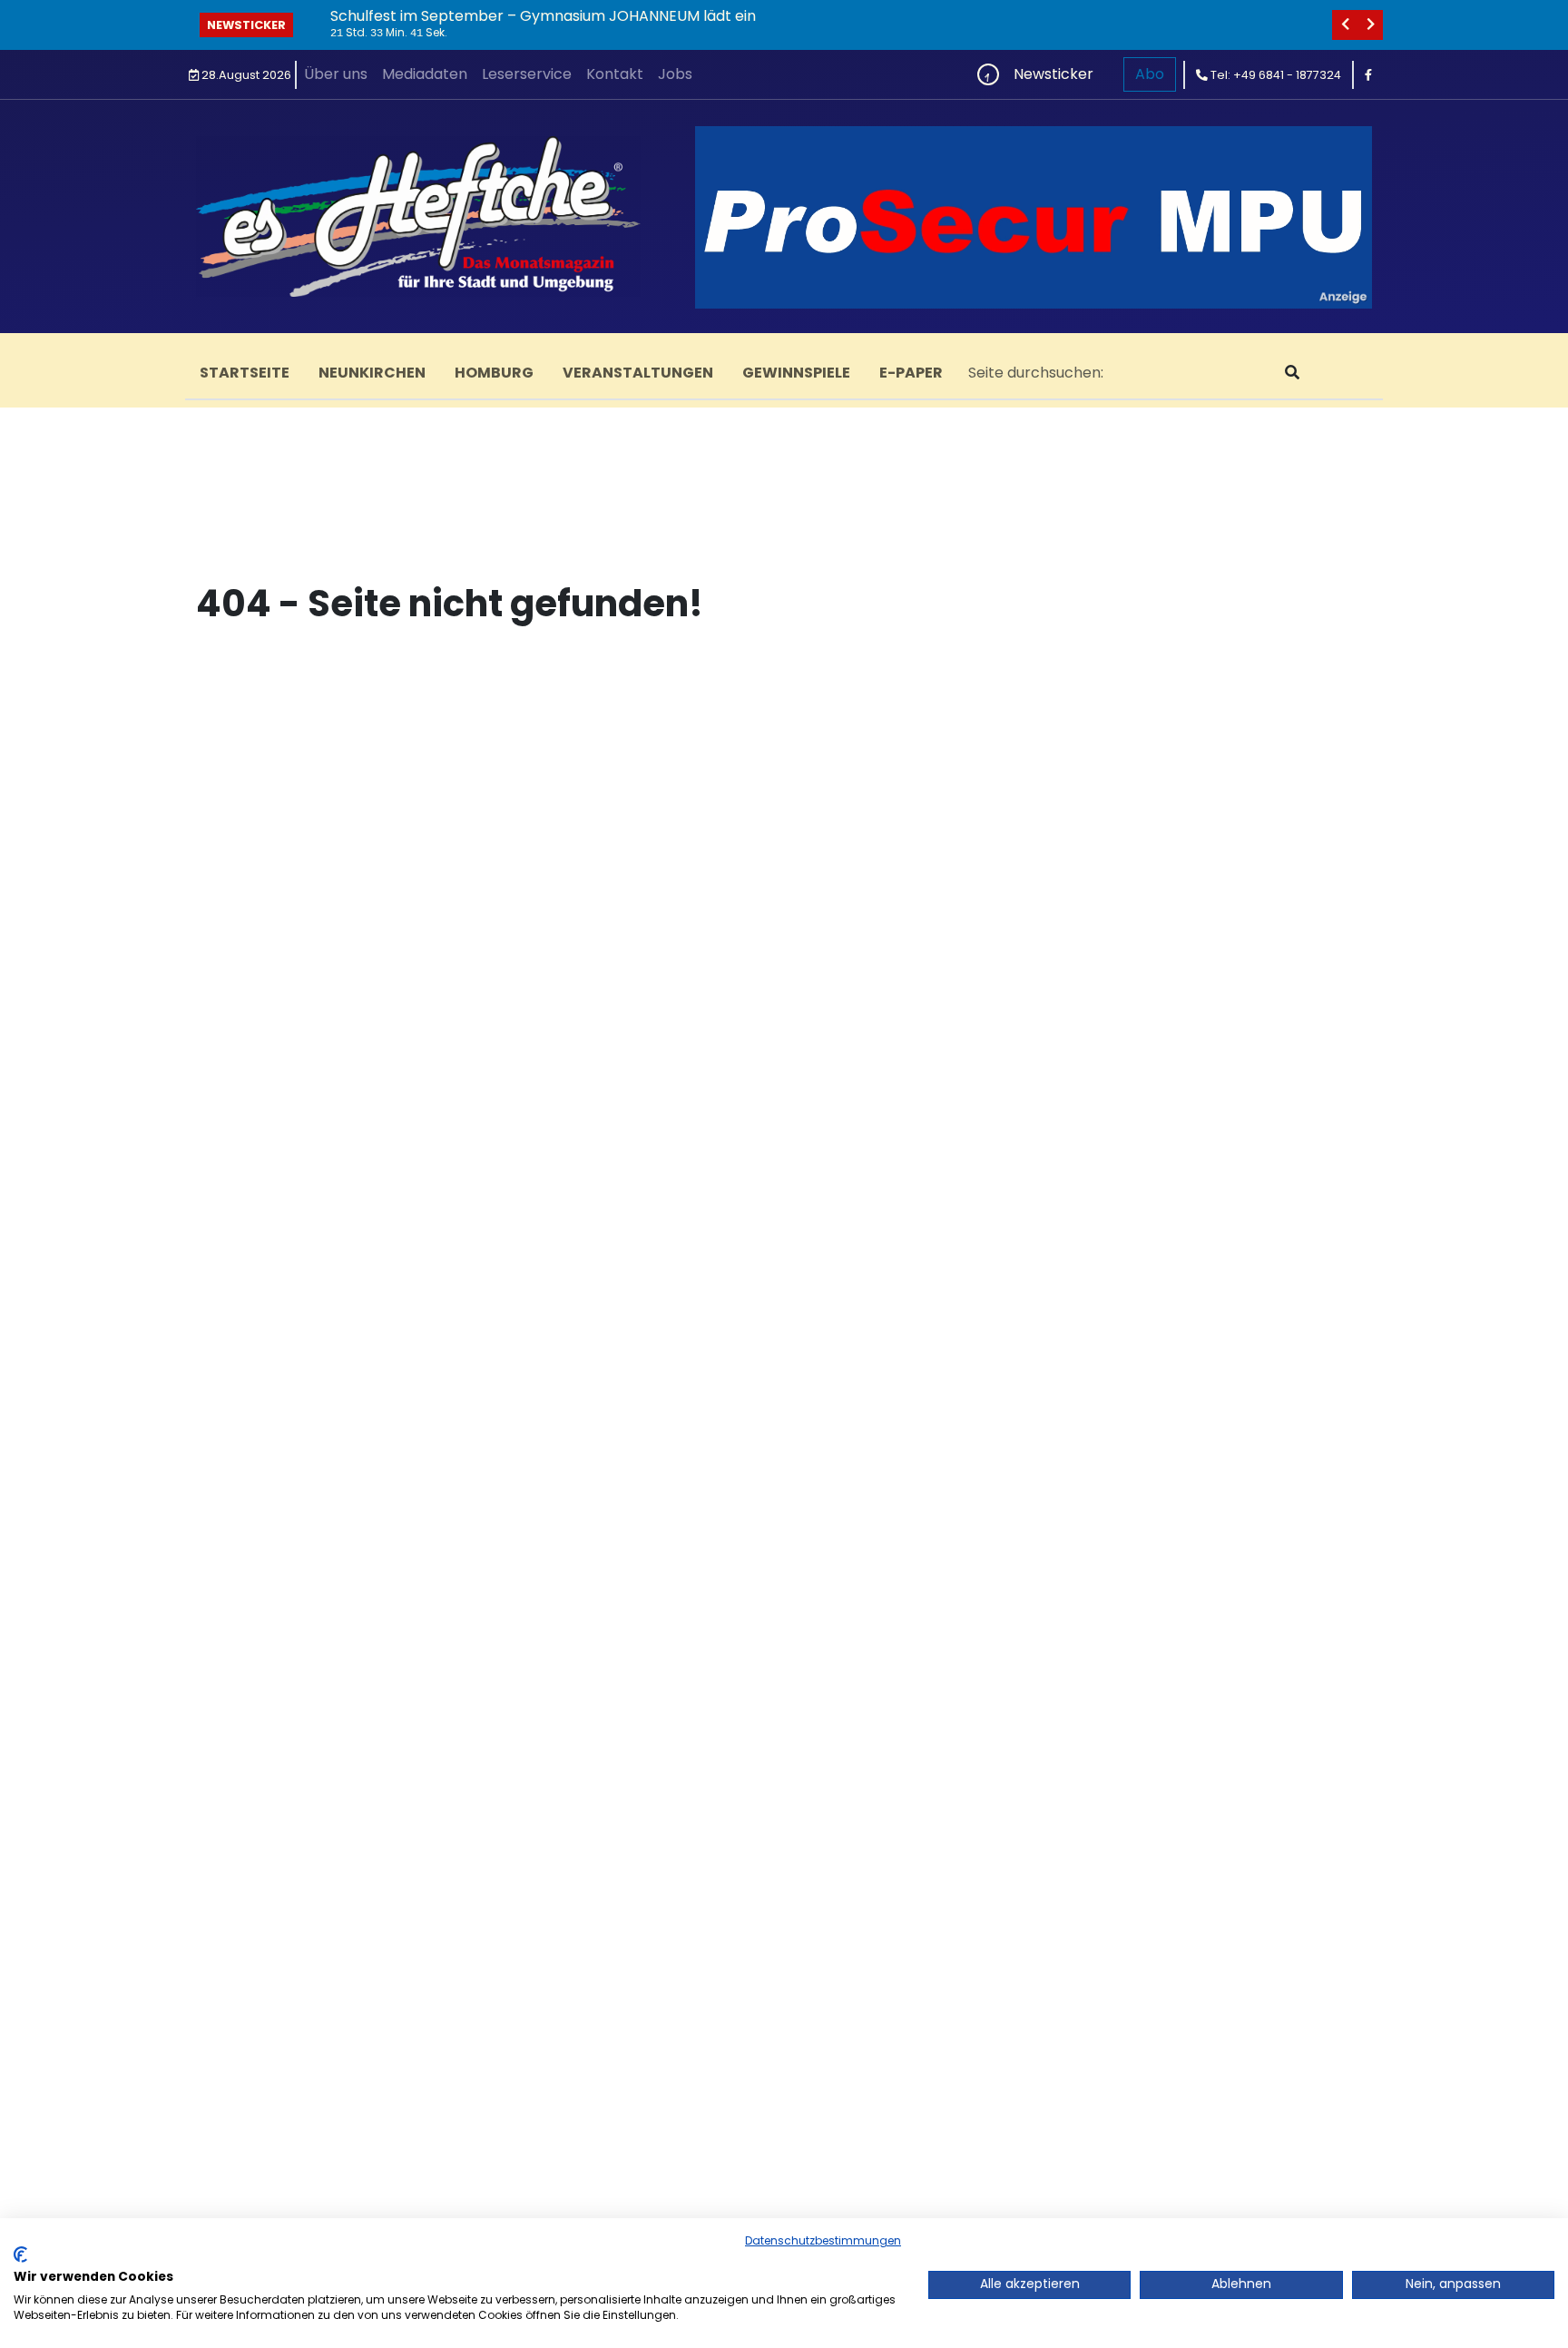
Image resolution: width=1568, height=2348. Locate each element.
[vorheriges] (1345, 25)
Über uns (336, 74)
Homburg (494, 373)
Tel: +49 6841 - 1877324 (1274, 75)
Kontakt (615, 74)
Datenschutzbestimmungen (823, 2240)
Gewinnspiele (796, 373)
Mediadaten (425, 74)
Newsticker (246, 25)
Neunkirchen (372, 373)
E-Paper (911, 373)
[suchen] (1292, 373)
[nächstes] (1370, 25)
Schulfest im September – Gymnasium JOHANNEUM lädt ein (543, 16)
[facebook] (1368, 75)
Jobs (675, 74)
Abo (1150, 74)
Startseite (245, 373)
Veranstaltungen (638, 373)
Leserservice (527, 74)
